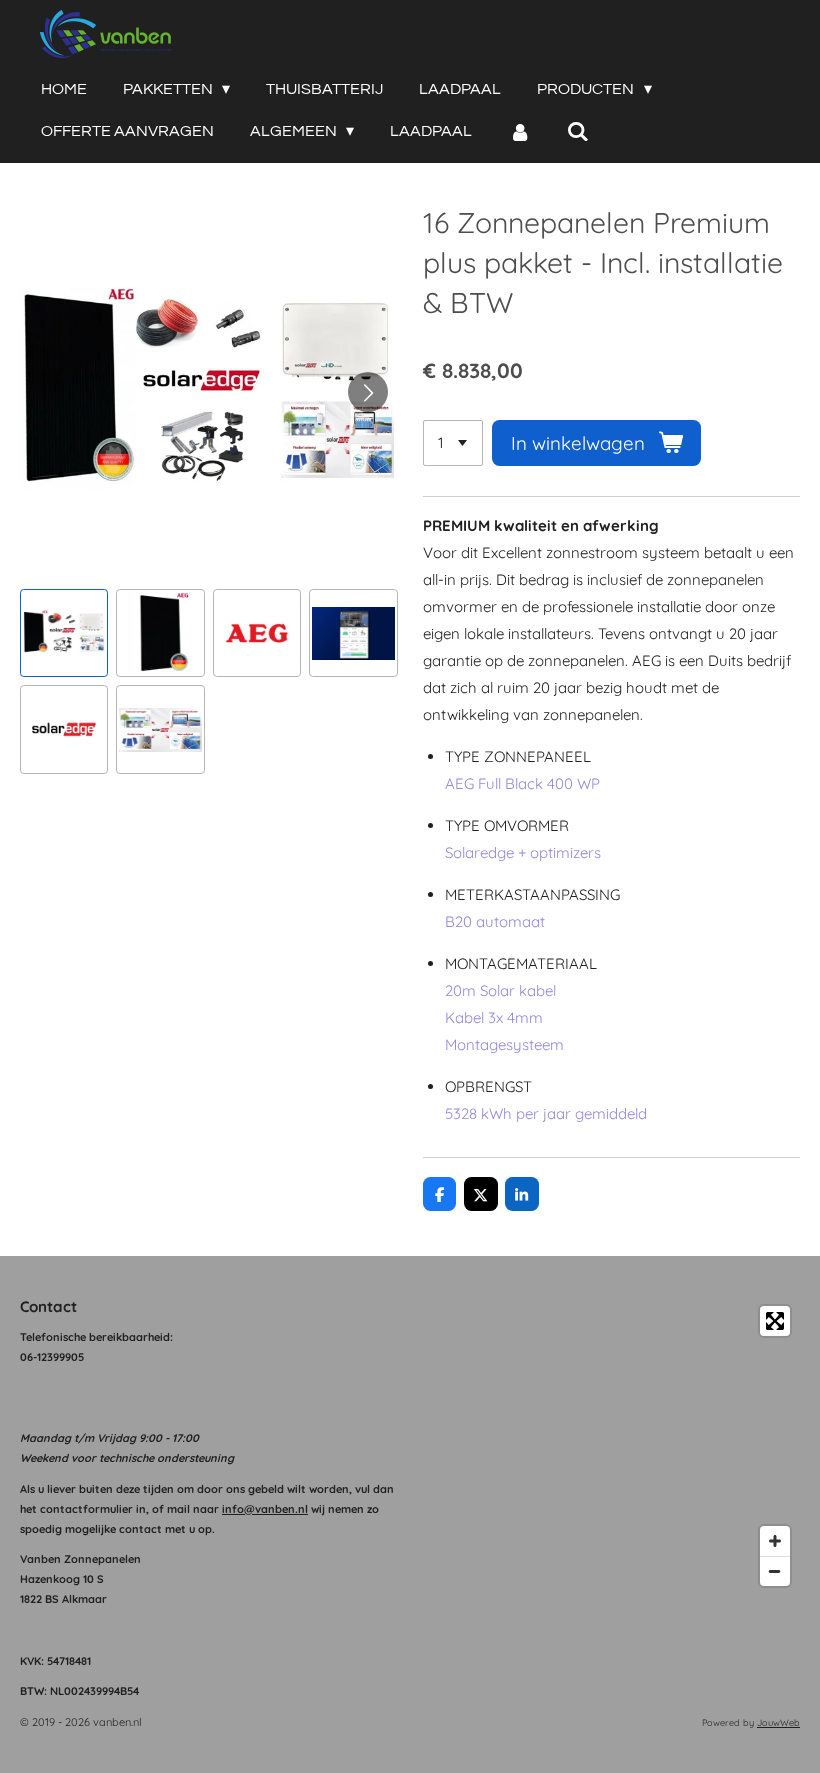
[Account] (519, 131)
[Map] (611, 1446)
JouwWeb (778, 1722)
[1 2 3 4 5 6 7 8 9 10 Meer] (453, 443)
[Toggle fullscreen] (775, 1321)
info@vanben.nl (265, 1509)
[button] (64, 633)
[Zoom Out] (775, 1571)
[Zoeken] (578, 131)
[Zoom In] (775, 1541)
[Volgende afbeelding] (368, 392)
